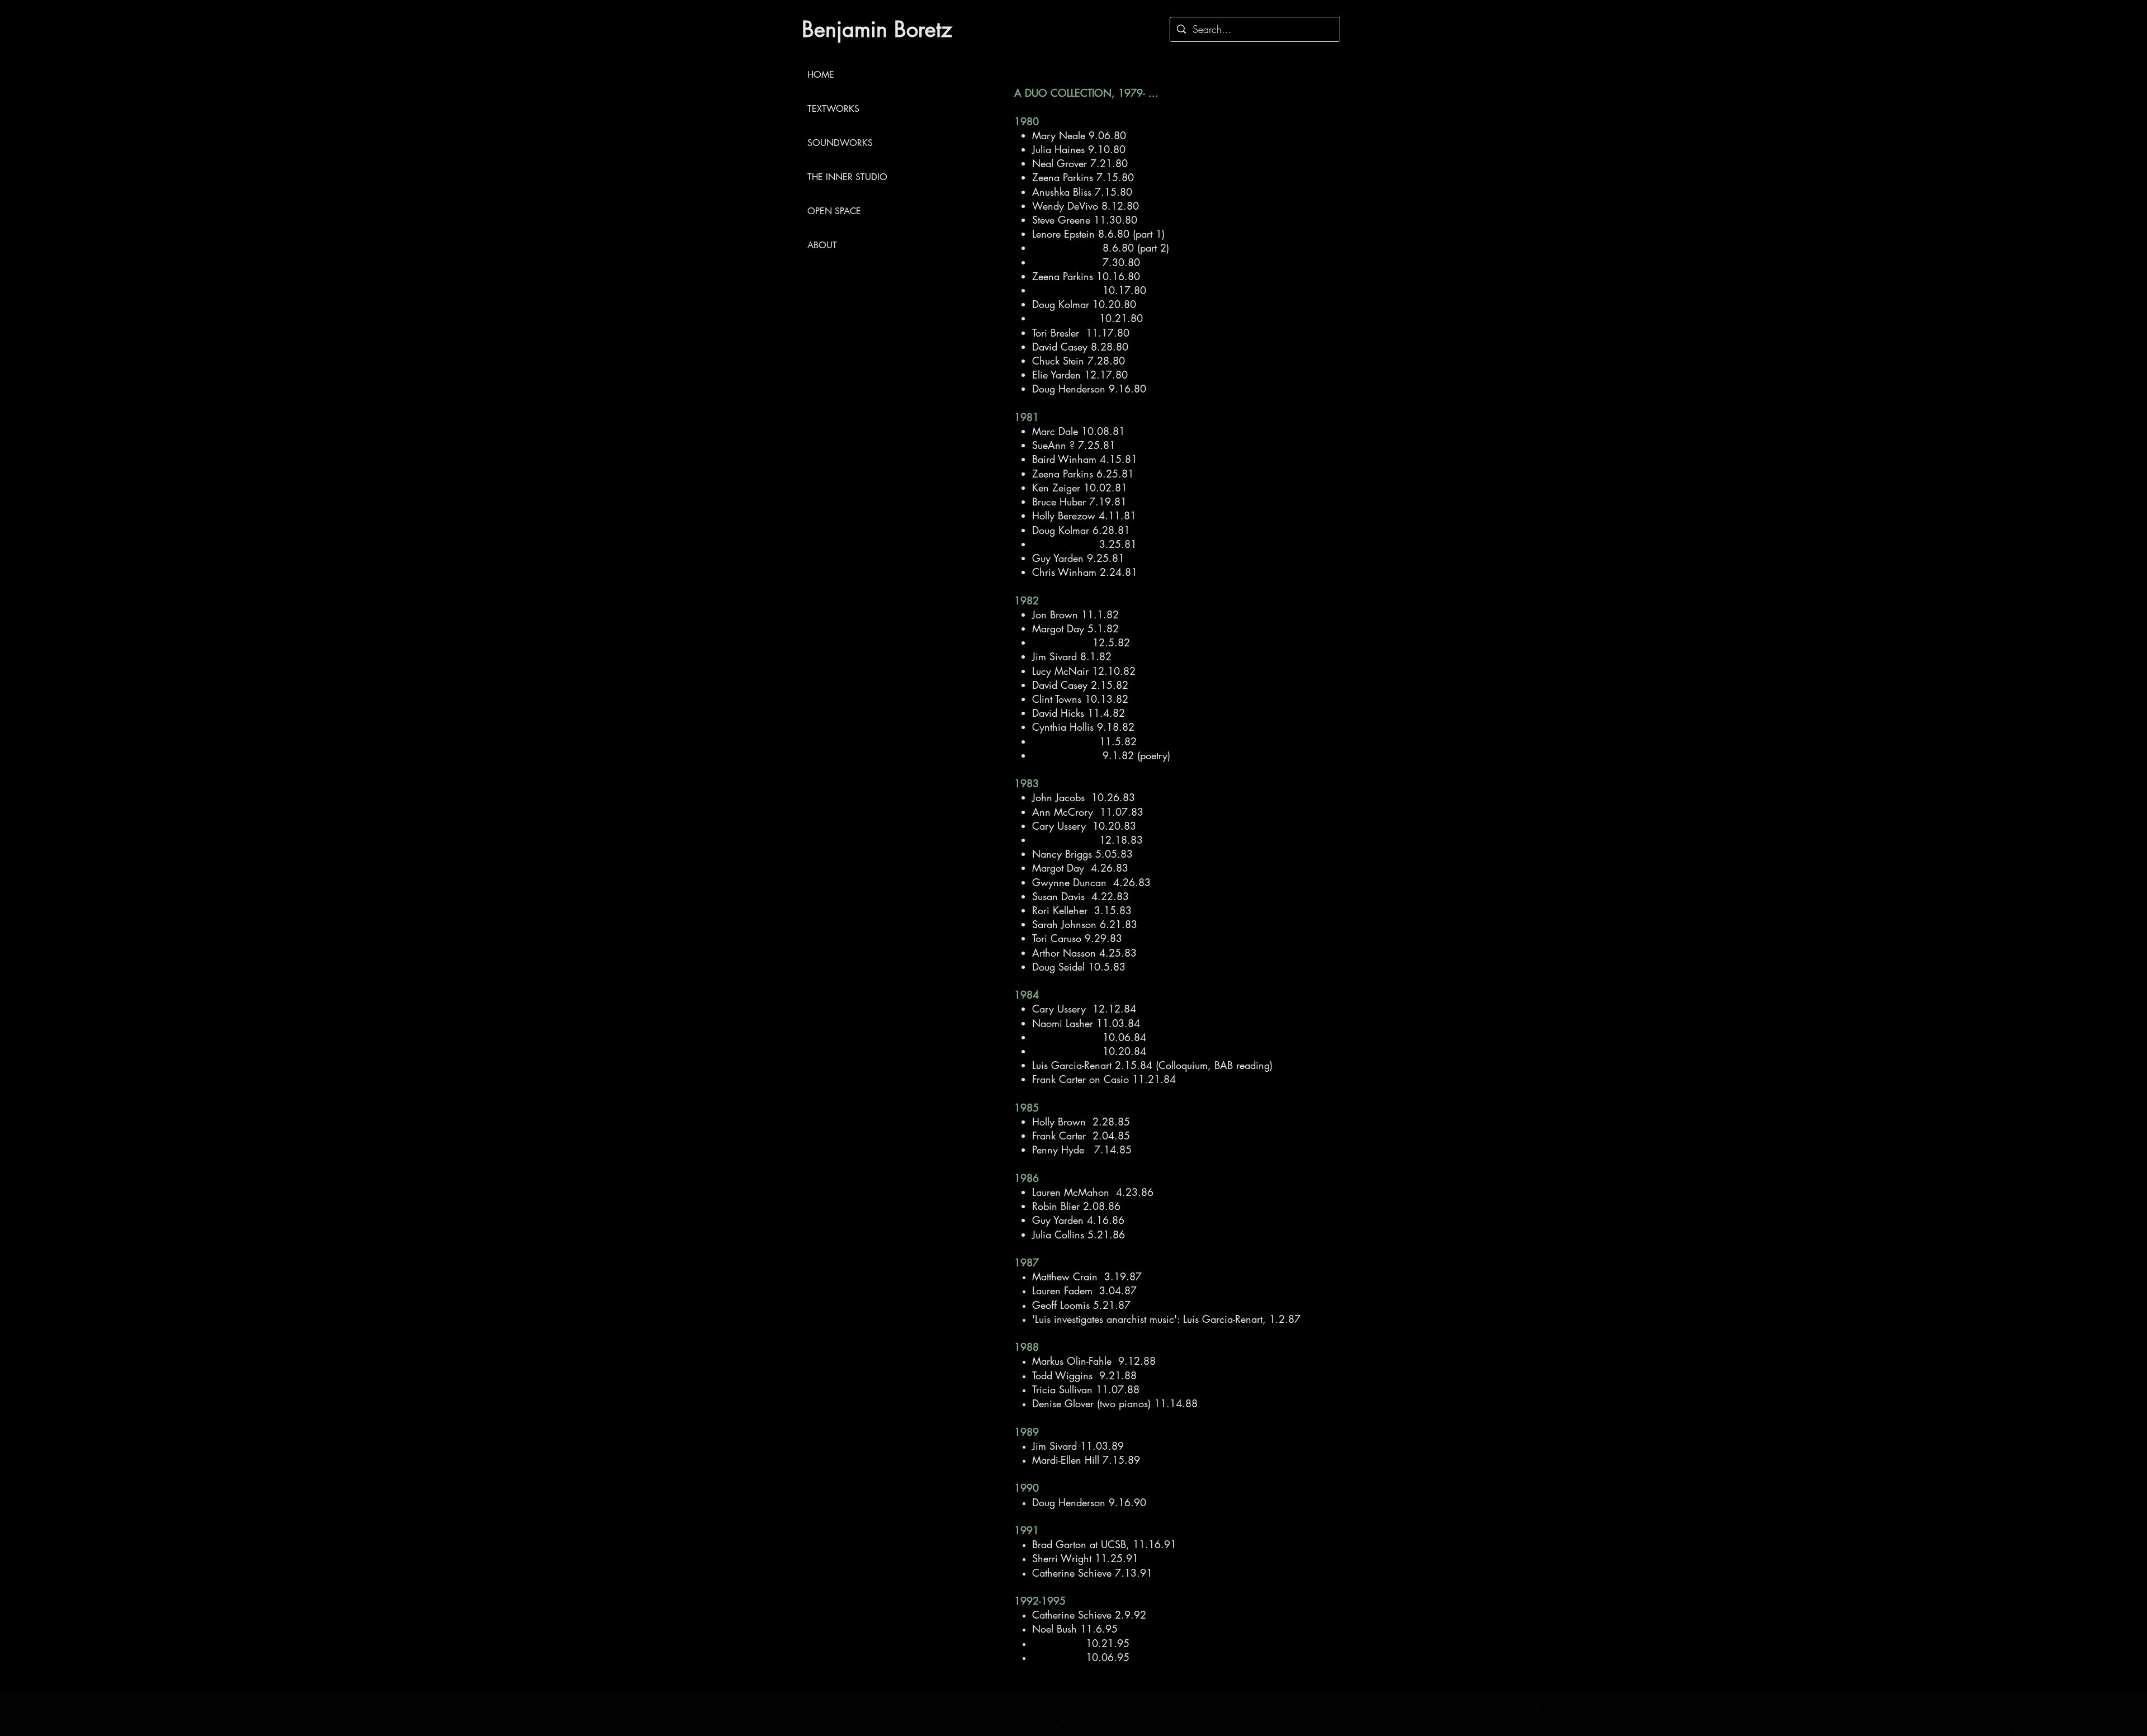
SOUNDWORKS (840, 143)
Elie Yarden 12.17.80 (1080, 375)
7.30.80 (1086, 262)
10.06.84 (1091, 1037)
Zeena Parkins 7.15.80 (1083, 177)
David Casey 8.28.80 (1080, 347)
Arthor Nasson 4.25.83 (1084, 953)
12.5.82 (1081, 642)
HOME (821, 75)
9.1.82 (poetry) (1101, 755)
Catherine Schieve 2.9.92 (1089, 1615)
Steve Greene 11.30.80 (1085, 220)
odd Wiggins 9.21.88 (1086, 1375)
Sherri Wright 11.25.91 (1085, 1558)
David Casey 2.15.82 (1080, 685)
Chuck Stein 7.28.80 (1079, 361)
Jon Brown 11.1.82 (1075, 614)
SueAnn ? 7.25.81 (1074, 445)
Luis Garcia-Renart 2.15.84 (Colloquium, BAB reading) (1152, 1065)
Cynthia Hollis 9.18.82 (1083, 727)
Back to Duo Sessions (848, 301)
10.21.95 (1081, 1643)
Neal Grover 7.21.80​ (1080, 163)
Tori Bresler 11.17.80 (1081, 333)
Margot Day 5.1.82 (1075, 628)
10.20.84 (1089, 1051)
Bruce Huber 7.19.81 (1079, 502)
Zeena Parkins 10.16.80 (1086, 276)
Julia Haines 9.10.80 (1079, 149)
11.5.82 (1084, 741)
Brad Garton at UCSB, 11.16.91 (1104, 1544)
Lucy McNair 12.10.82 (1084, 671)
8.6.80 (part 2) (1101, 248)
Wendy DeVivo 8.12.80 (1086, 206)
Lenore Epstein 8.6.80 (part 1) (1098, 234)
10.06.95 (1081, 1657)
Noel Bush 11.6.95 (1075, 1629)
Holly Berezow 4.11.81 (1084, 515)
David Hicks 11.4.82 (1079, 713)
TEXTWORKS (833, 109)
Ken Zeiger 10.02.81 (1080, 488)
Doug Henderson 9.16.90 (1089, 1502)
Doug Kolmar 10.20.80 (1084, 304)
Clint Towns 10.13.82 (1080, 699)
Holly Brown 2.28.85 (1081, 1122)
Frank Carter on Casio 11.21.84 (1104, 1079)
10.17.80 (1089, 290)
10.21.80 (1087, 318)
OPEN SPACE (834, 211)
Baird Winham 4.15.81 (1085, 459)
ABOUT (822, 245)
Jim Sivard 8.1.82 (1072, 656)
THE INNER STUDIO (846, 177)
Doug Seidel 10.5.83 (1079, 967)
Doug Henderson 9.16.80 (1089, 389)
